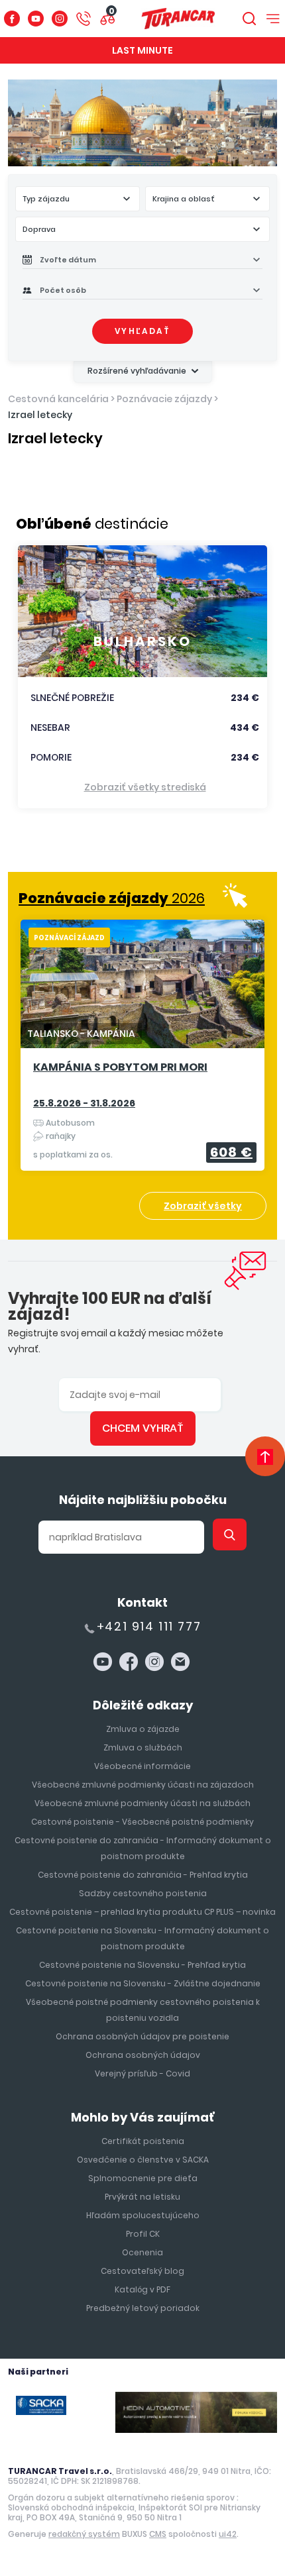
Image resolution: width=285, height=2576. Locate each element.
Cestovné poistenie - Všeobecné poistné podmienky (142, 1822)
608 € (231, 1152)
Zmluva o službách (143, 1747)
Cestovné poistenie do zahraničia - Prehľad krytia (143, 1875)
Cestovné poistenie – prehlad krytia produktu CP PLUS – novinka (142, 1912)
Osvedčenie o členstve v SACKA (143, 2160)
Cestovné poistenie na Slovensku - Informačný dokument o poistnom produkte (142, 1938)
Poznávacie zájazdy (164, 399)
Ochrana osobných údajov (143, 2055)
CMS (158, 2534)
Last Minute (142, 50)
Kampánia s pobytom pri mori (120, 1068)
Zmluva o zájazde (143, 1729)
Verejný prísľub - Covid (142, 2073)
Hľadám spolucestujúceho (143, 2215)
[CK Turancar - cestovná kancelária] (178, 19)
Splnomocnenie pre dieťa (143, 2178)
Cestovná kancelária (58, 399)
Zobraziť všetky (203, 1206)
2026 (112, 898)
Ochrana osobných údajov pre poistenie (142, 2036)
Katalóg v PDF (142, 2289)
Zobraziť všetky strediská (145, 787)
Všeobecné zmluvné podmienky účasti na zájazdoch (143, 1785)
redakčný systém (84, 2534)
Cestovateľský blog (142, 2271)
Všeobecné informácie (142, 1766)
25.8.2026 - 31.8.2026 (84, 1103)
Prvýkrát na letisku (142, 2197)
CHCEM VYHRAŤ (143, 1428)
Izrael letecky (40, 415)
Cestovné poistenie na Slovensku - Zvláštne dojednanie (143, 1983)
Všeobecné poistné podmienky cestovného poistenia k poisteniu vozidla (143, 2010)
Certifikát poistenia (143, 2141)
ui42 (228, 2534)
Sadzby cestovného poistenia (143, 1893)
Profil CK (143, 2234)
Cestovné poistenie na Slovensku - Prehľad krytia (142, 1965)
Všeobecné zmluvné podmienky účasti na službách (142, 1803)
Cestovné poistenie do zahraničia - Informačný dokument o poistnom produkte (143, 1848)
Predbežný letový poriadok (143, 2308)
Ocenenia (142, 2252)
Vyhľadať (142, 331)
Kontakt (142, 1602)
